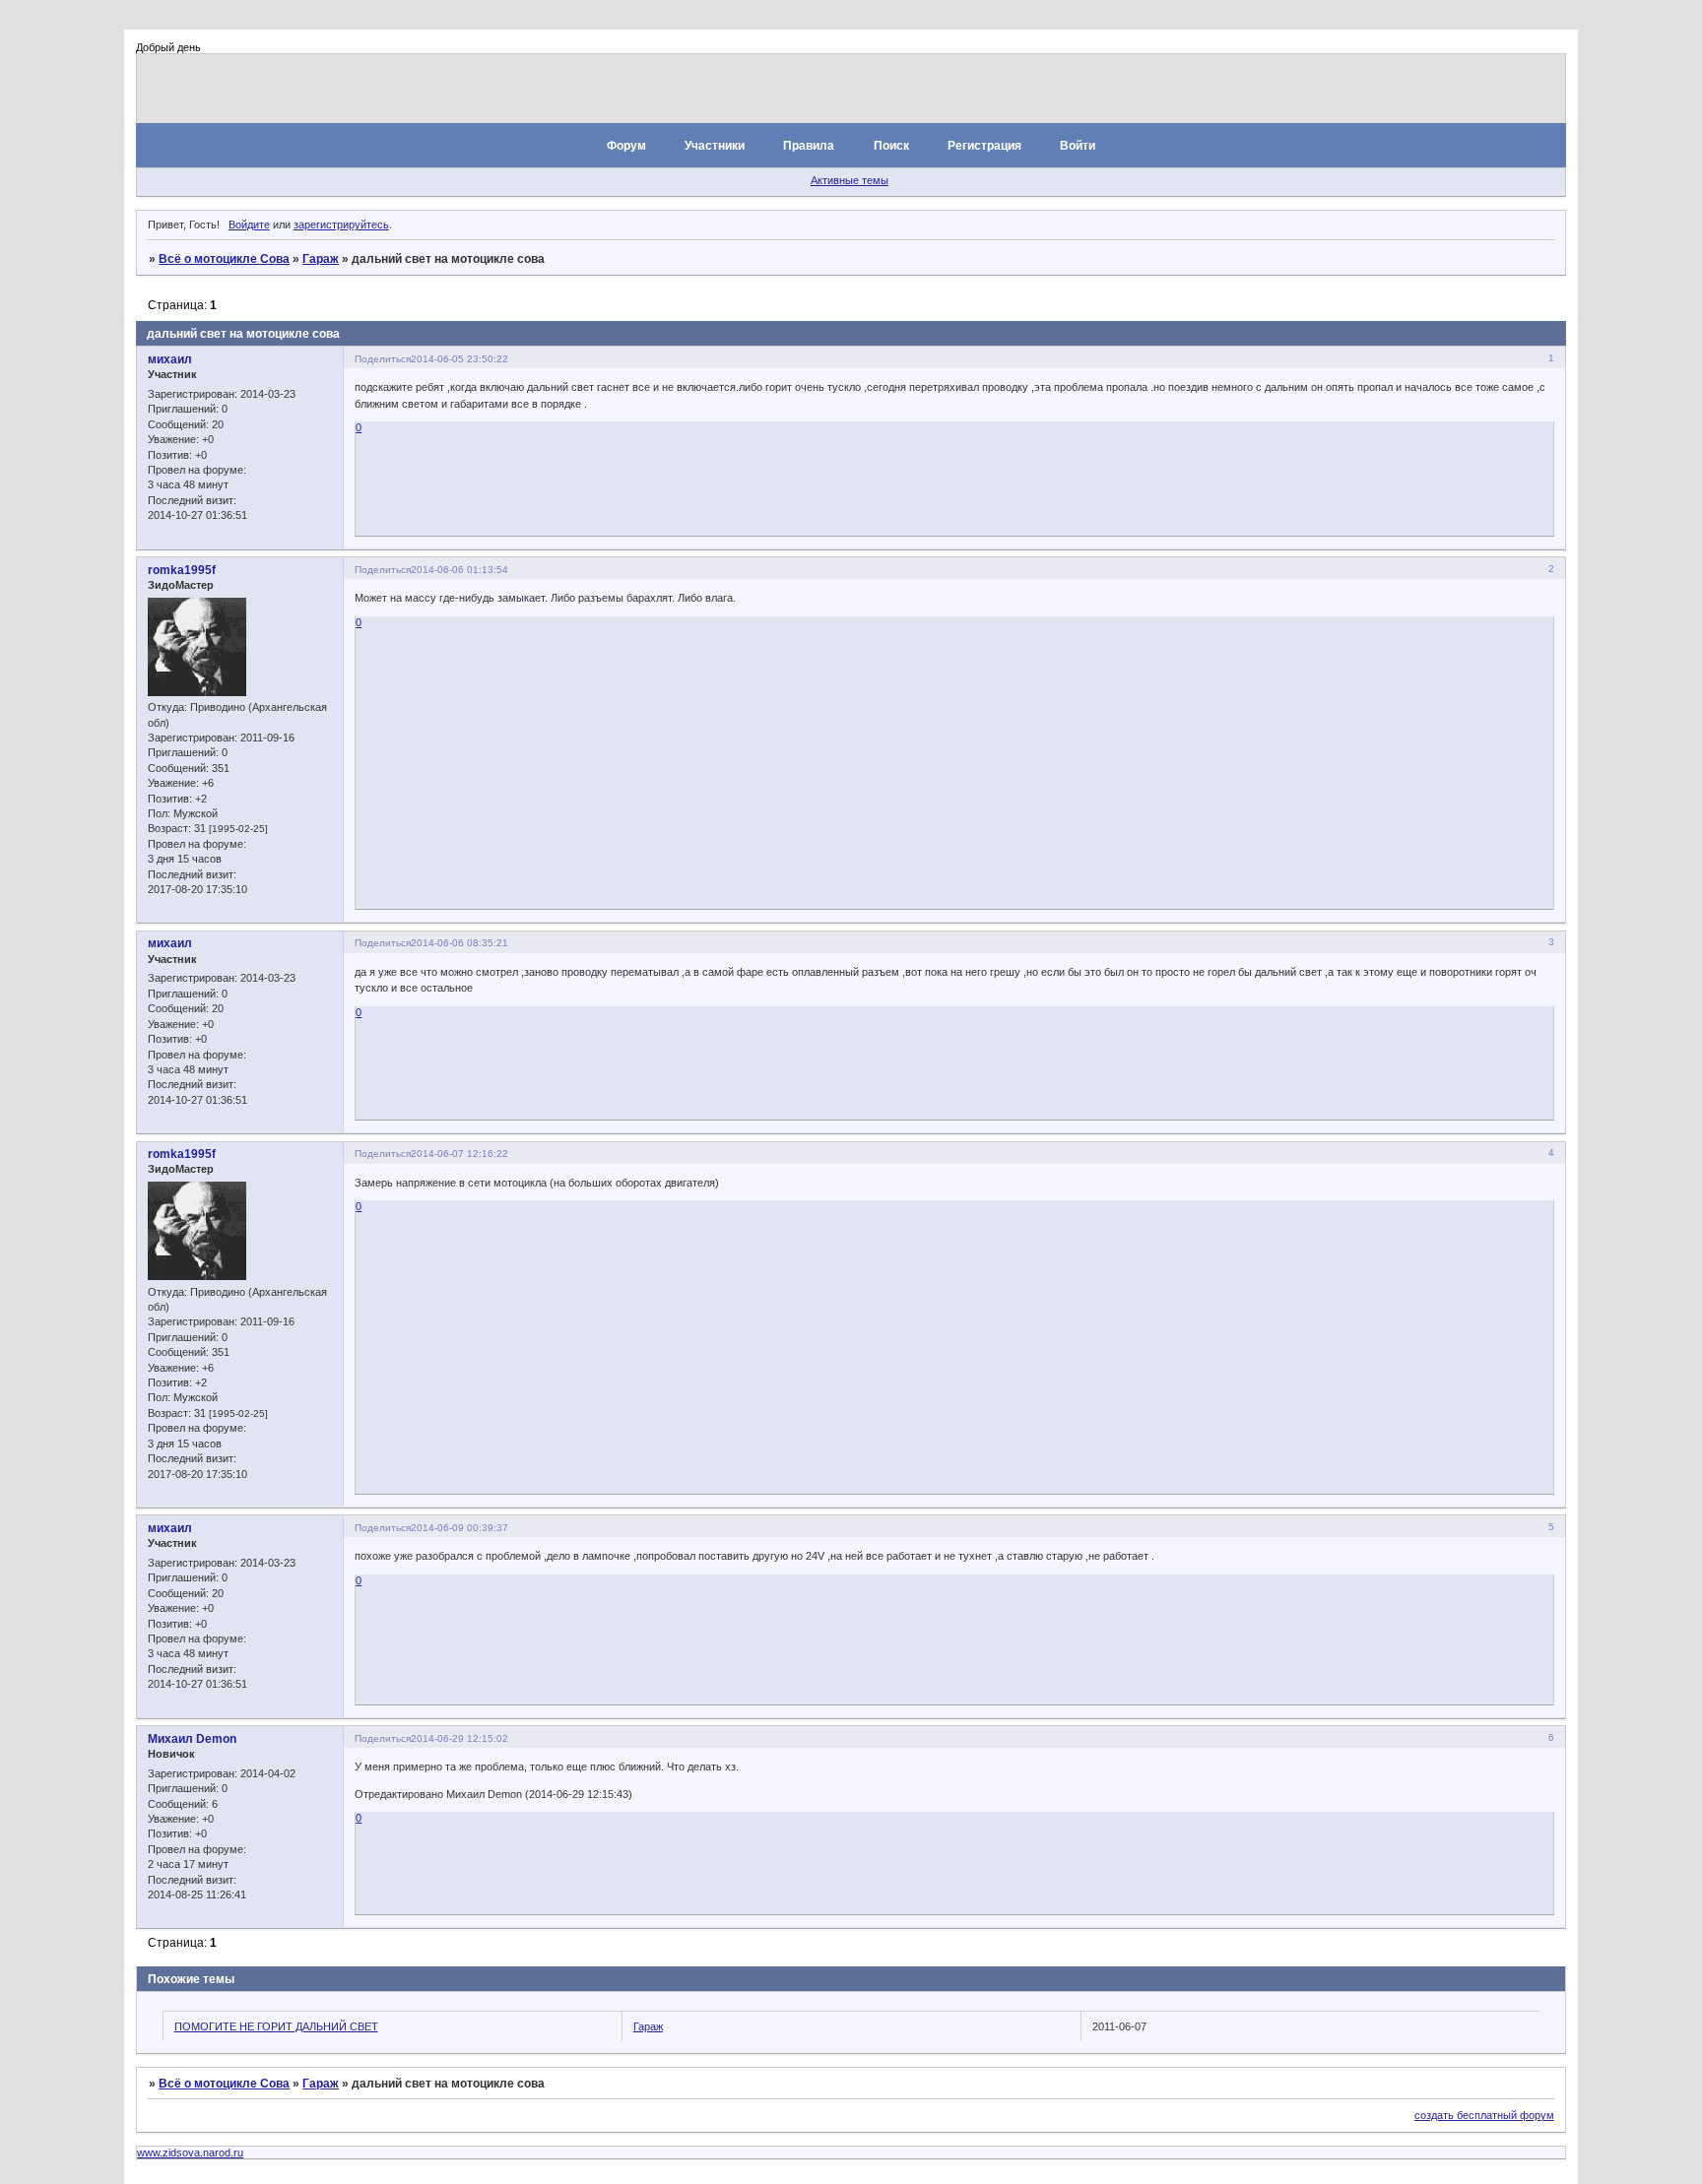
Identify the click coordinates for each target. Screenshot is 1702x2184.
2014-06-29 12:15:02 (459, 1738)
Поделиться (383, 359)
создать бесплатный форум (1484, 2115)
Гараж (321, 259)
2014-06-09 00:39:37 (459, 1528)
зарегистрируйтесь (341, 225)
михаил (170, 359)
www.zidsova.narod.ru (190, 2152)
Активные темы (850, 180)
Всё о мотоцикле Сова (224, 259)
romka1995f (182, 570)
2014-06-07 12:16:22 (459, 1154)
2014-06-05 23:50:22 (459, 359)
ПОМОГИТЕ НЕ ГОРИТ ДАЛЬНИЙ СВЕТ (276, 2026)
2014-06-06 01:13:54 (459, 570)
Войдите (249, 225)
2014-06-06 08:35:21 (459, 943)
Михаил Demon (192, 1739)
